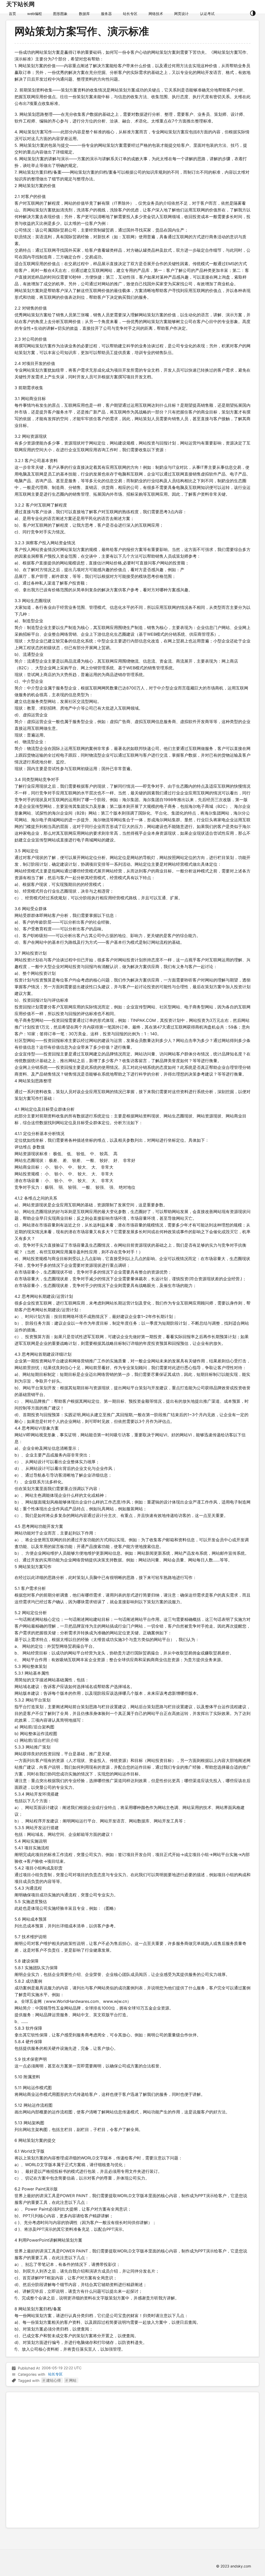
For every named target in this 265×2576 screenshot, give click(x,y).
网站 (73, 2380)
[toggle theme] (253, 14)
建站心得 (54, 2380)
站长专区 (55, 2374)
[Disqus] (132, 2459)
